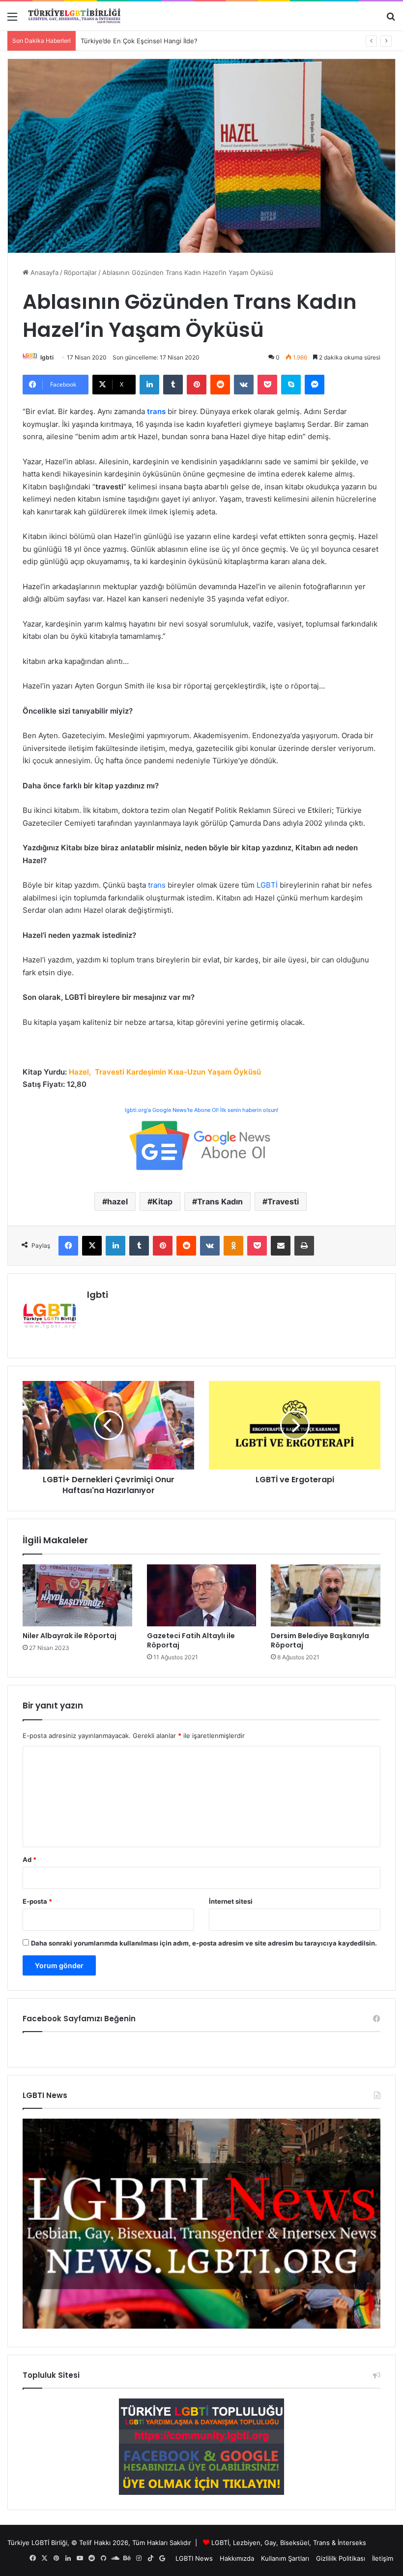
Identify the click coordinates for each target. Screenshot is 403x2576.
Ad (29, 1859)
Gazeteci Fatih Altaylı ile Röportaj (191, 1640)
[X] (92, 1246)
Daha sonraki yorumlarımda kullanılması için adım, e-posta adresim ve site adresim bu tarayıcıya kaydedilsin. (204, 1943)
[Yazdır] (304, 1246)
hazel (117, 1201)
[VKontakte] (244, 385)
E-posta (37, 1901)
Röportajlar (80, 272)
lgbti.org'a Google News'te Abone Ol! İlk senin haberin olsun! (201, 1110)
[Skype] (291, 385)
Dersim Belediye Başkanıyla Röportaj (320, 1640)
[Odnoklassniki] (233, 1246)
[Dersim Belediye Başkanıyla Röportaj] (326, 1595)
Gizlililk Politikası (341, 2558)
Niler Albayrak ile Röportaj (70, 1636)
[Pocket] (267, 385)
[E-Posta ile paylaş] (281, 1246)
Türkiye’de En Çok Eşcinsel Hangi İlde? (139, 41)
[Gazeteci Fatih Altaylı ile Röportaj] (202, 1595)
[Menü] (12, 20)
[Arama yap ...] (391, 20)
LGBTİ (267, 885)
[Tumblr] (173, 385)
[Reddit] (220, 385)
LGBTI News (194, 2558)
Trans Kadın (220, 1201)
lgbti (47, 357)
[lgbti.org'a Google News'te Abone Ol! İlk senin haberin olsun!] (201, 1145)
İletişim (383, 2558)
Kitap (162, 1201)
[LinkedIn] (149, 385)
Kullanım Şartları (285, 2558)
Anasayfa (43, 272)
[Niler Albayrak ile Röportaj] (77, 1595)
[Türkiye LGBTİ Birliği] (74, 16)
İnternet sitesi (231, 1901)
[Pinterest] (197, 385)
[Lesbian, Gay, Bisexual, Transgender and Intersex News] (201, 2326)
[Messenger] (315, 385)
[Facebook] (68, 1246)
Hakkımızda (237, 2558)
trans (157, 885)
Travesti (283, 1201)
